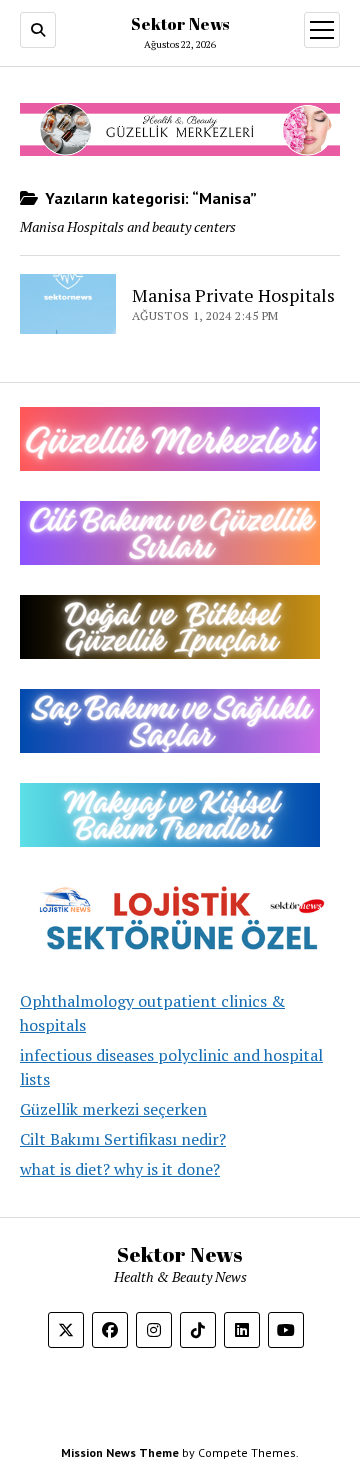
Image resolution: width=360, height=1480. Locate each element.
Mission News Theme (120, 1452)
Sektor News (180, 24)
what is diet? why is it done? (120, 1169)
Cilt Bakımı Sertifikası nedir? (123, 1139)
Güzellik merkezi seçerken (113, 1109)
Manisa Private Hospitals (233, 295)
